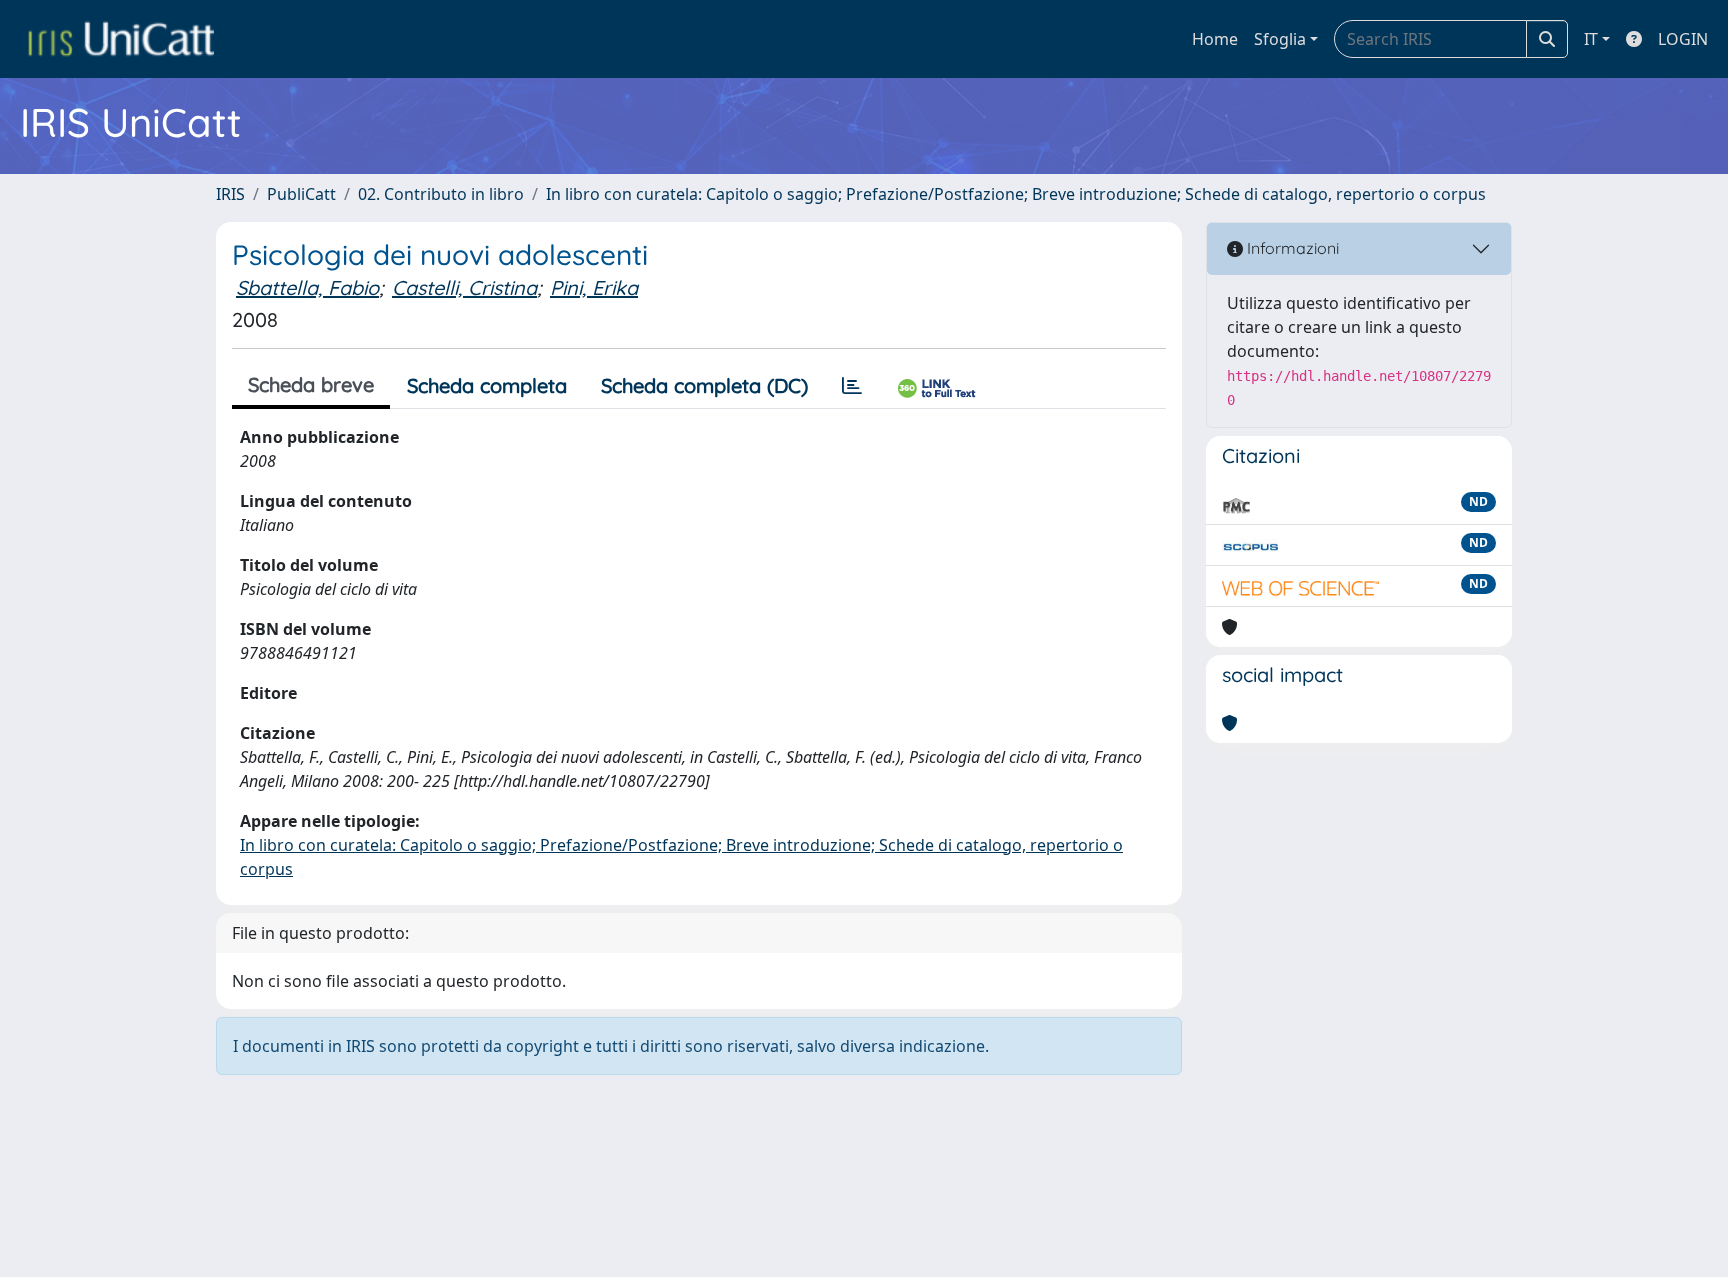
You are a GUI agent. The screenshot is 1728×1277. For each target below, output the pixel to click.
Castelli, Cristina (464, 287)
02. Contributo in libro (441, 194)
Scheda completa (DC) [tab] (704, 385)
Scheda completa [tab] (487, 385)
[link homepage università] (121, 39)
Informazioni (1291, 248)
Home (1215, 39)
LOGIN (1683, 39)
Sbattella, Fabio (307, 287)
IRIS (230, 194)
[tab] (852, 386)
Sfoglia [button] (1280, 39)
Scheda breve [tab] (311, 384)
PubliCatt (301, 194)
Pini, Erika (594, 287)
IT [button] (1591, 39)
